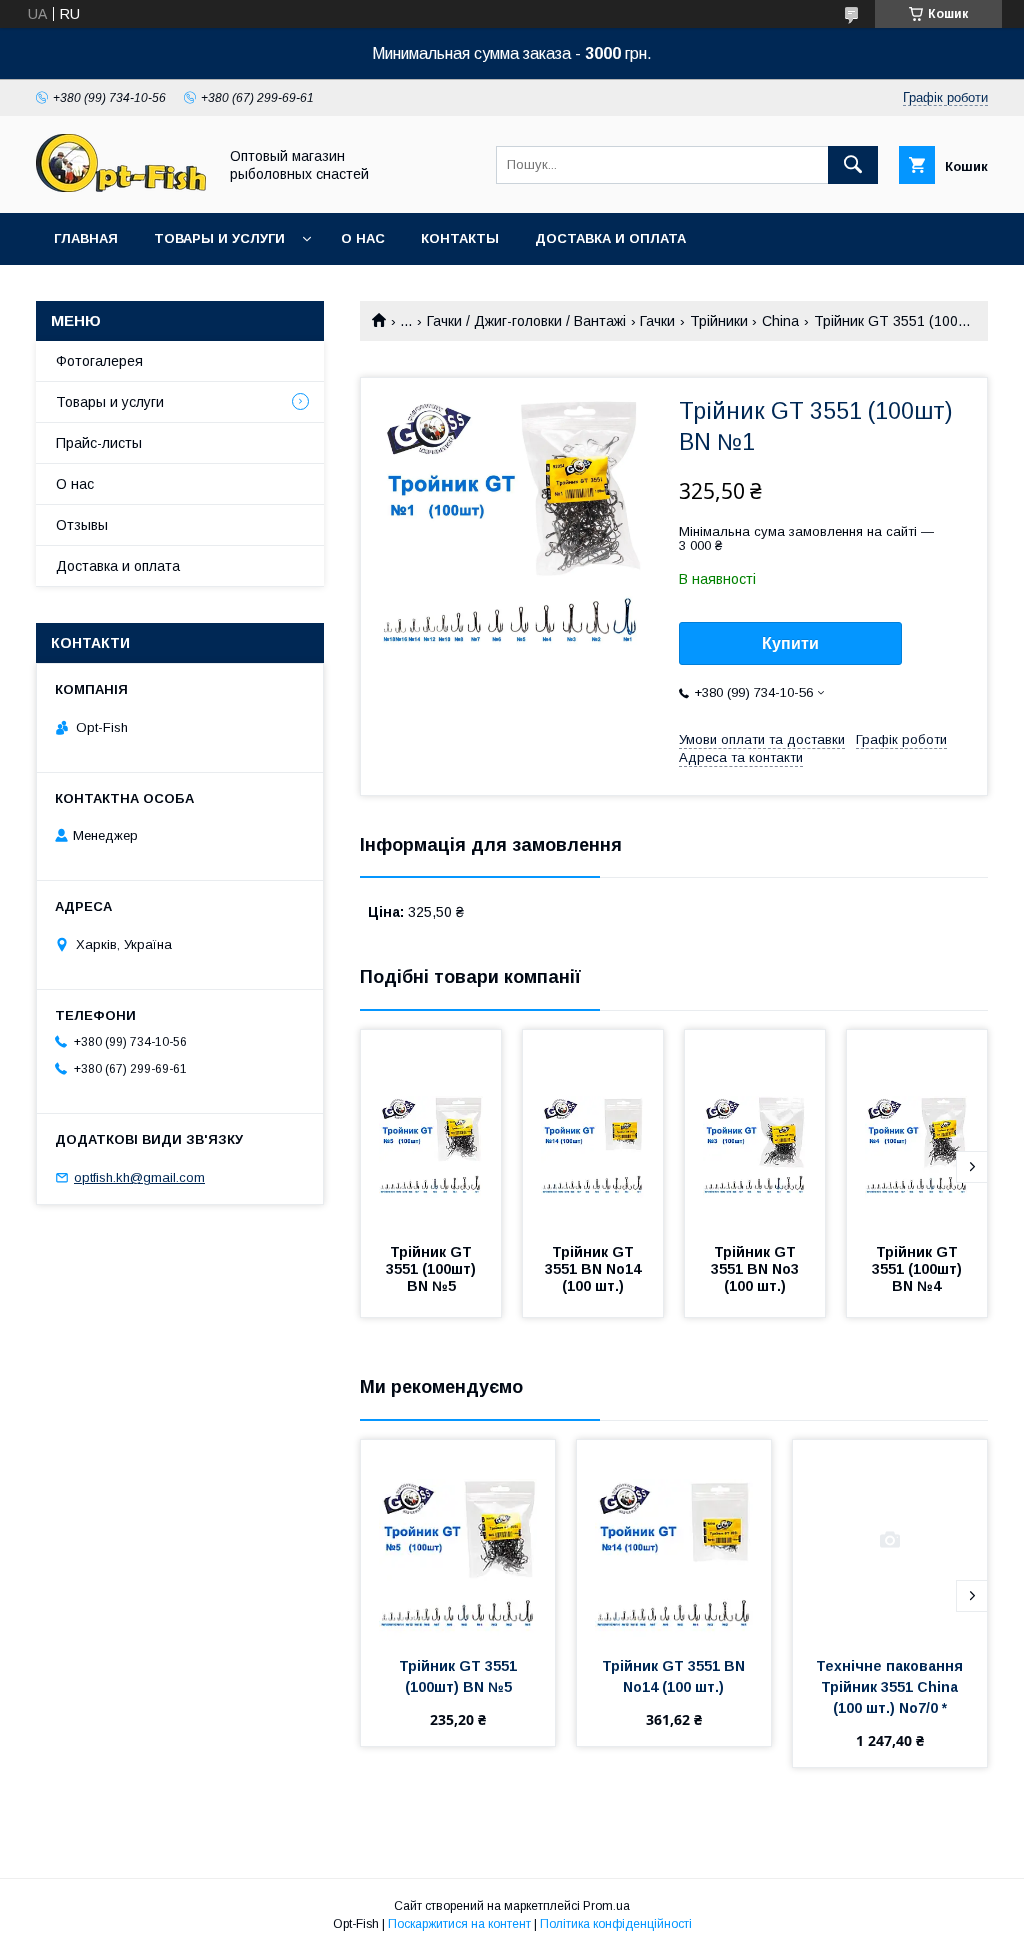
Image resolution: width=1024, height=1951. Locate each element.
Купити (790, 643)
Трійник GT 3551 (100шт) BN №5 (433, 1269)
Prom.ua (606, 1906)
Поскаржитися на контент (459, 1924)
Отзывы (82, 525)
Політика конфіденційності (616, 1924)
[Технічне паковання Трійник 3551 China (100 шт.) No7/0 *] (890, 1540)
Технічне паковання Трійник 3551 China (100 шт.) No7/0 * (891, 1687)
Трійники (719, 321)
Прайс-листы (99, 443)
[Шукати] (853, 165)
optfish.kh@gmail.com (139, 1177)
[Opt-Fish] (121, 187)
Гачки (657, 321)
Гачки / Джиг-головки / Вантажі (526, 321)
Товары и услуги (219, 238)
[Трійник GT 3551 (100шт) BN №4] (917, 1130)
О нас (363, 238)
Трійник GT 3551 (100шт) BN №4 (919, 1269)
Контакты (460, 238)
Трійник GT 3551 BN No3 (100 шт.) (757, 1269)
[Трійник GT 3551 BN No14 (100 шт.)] (593, 1130)
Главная (86, 238)
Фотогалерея (99, 361)
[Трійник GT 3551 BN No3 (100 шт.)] (755, 1130)
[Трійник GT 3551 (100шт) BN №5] (431, 1130)
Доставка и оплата (610, 238)
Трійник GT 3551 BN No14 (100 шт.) (595, 1269)
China (780, 321)
